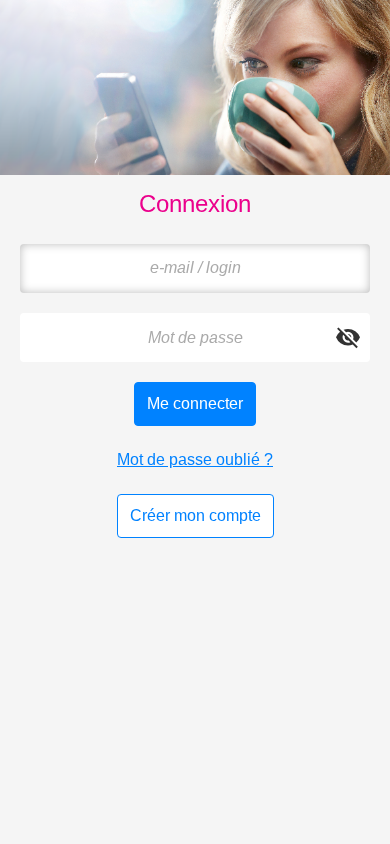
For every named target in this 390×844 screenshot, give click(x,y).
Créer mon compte (195, 515)
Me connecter (195, 403)
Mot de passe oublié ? (195, 459)
